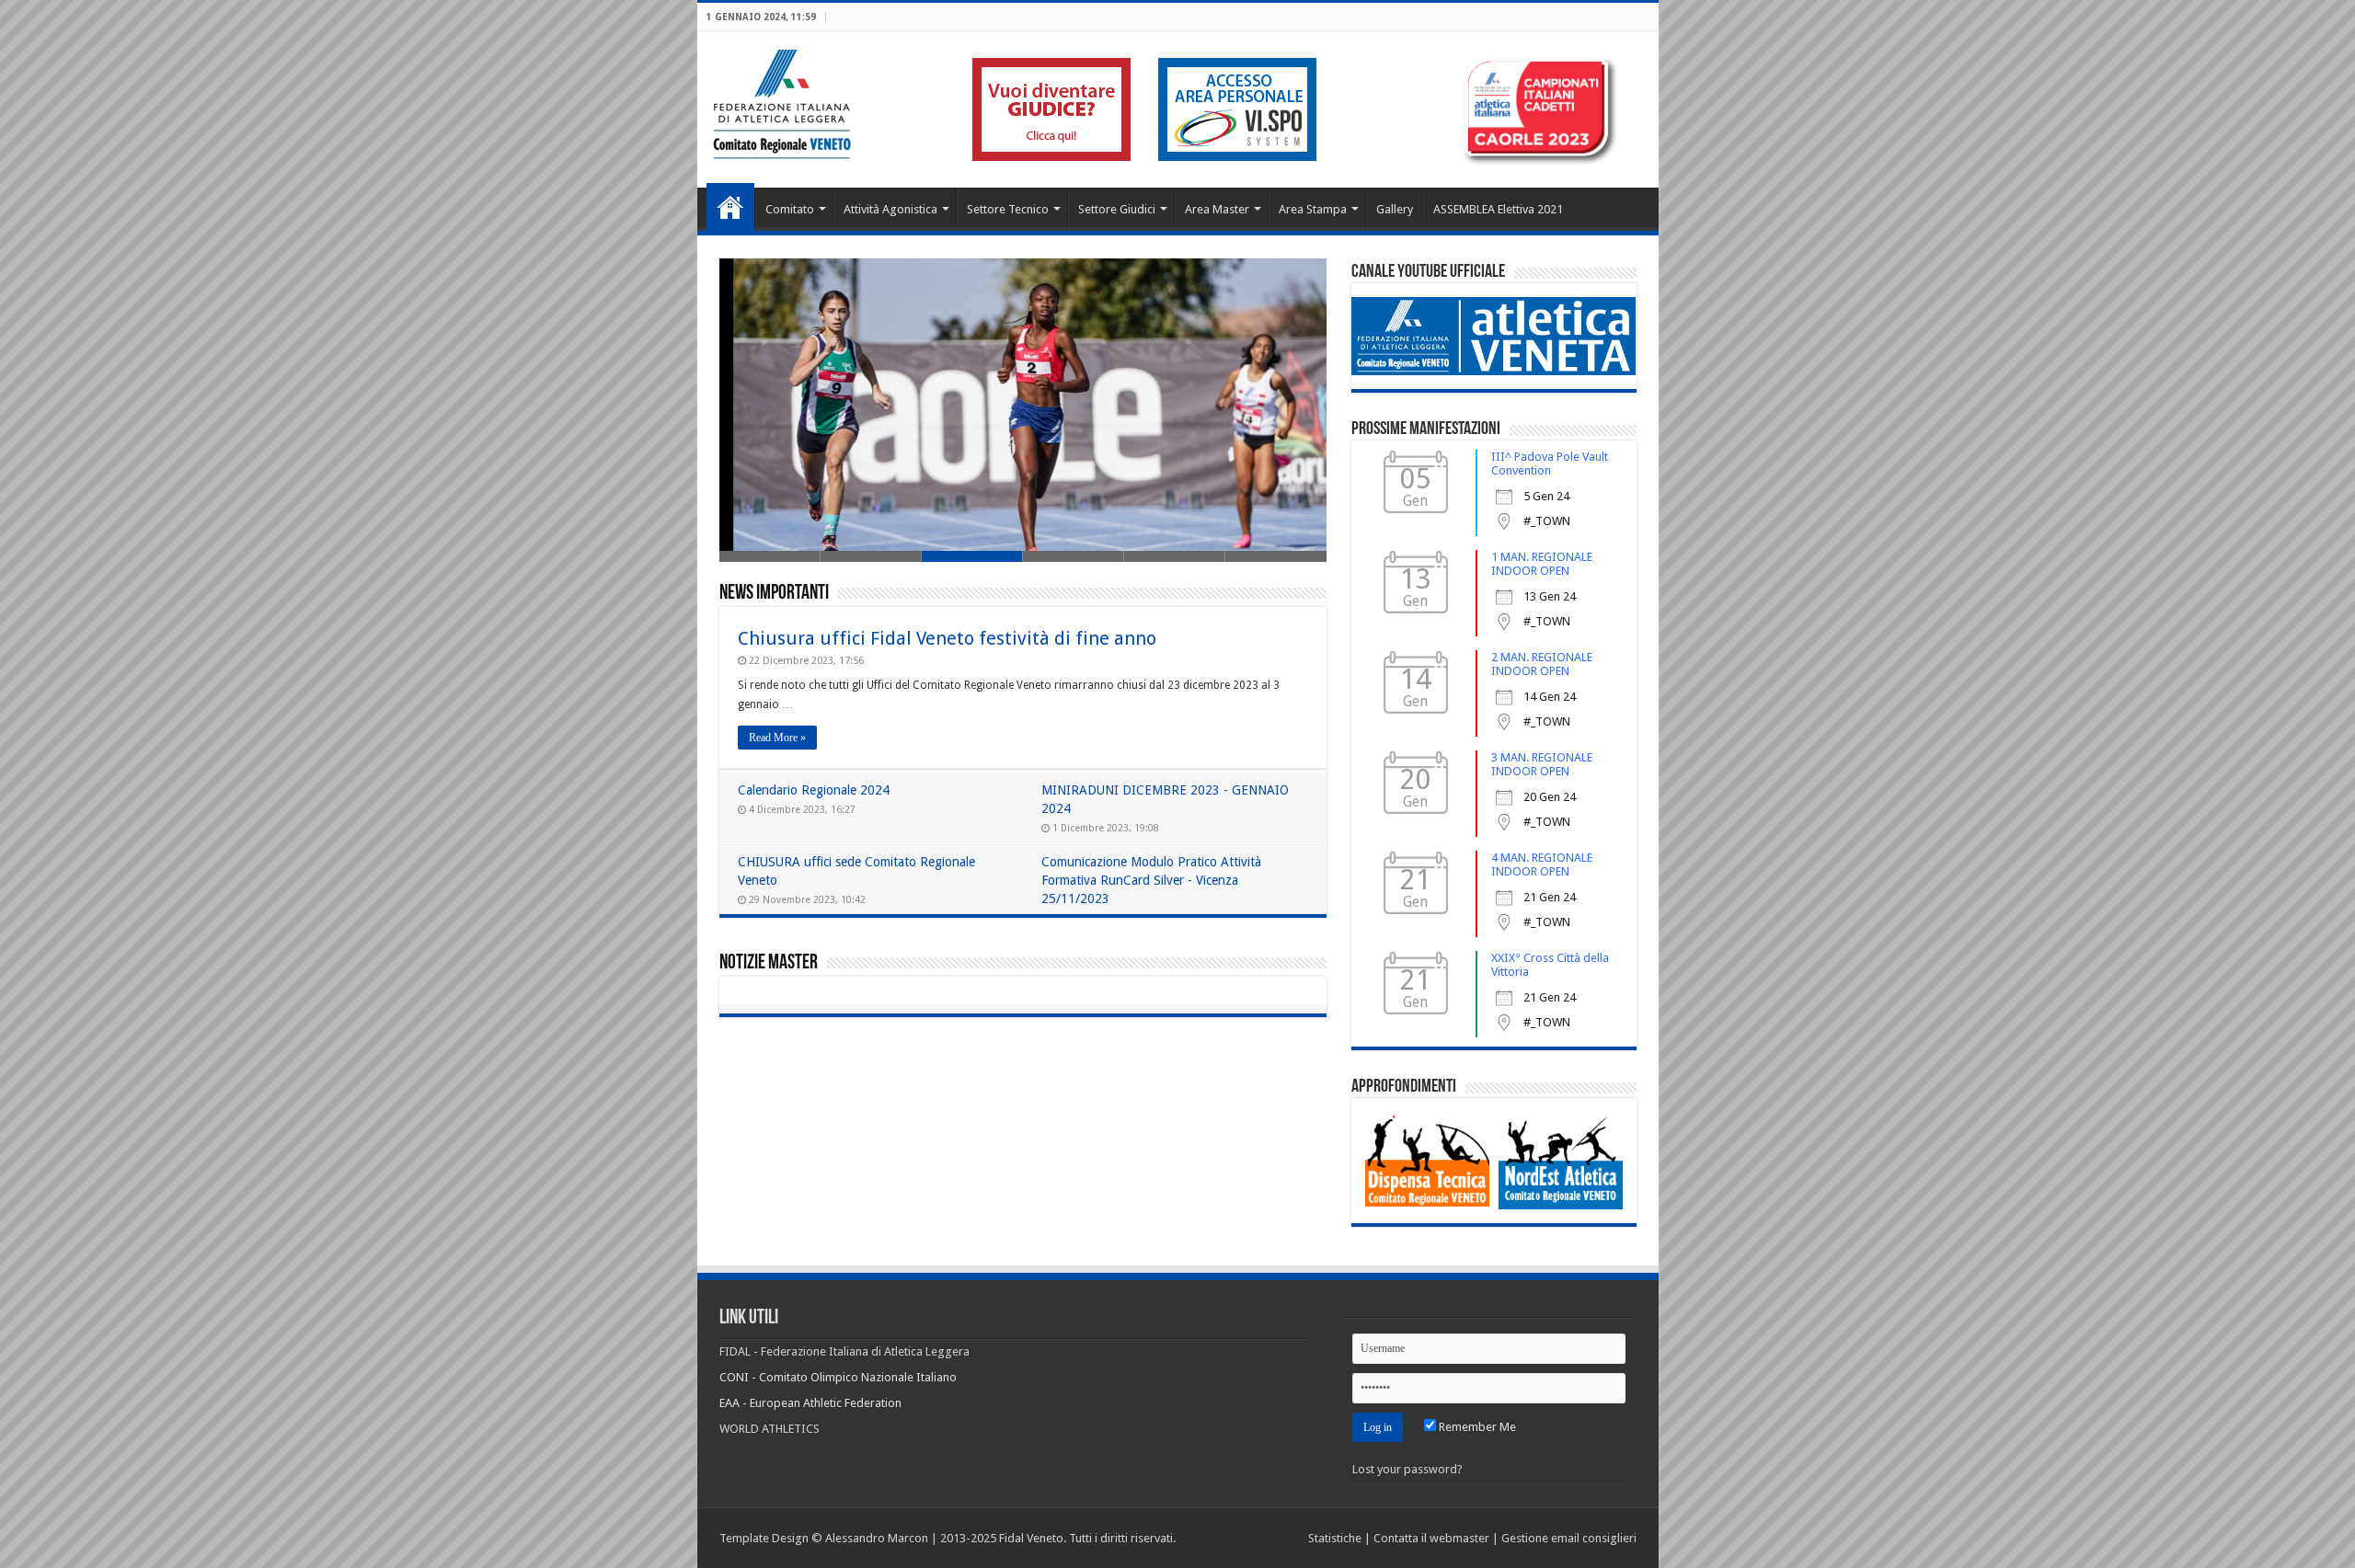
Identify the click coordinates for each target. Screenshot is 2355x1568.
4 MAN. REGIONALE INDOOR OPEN (1542, 864)
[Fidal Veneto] (781, 101)
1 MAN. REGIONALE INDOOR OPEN (1542, 564)
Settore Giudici (1117, 209)
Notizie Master (769, 963)
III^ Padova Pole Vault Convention (1550, 464)
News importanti (774, 594)
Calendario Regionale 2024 (814, 790)
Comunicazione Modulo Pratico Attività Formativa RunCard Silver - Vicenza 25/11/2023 (1151, 880)
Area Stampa (1313, 209)
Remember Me (1476, 1427)
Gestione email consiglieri (1569, 1538)
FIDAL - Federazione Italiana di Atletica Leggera (844, 1351)
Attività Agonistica (890, 209)
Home (730, 207)
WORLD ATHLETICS (770, 1429)
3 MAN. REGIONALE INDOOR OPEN (1542, 764)
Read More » (777, 738)
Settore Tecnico (1008, 209)
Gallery (1395, 209)
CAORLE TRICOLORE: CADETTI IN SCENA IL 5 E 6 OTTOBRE (898, 498)
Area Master (1217, 209)
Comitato (790, 209)
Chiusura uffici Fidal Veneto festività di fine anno (947, 638)
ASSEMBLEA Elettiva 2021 (1498, 209)
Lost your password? (1407, 1469)
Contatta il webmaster (1431, 1538)
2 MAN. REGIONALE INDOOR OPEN (1542, 664)
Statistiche (1335, 1538)
